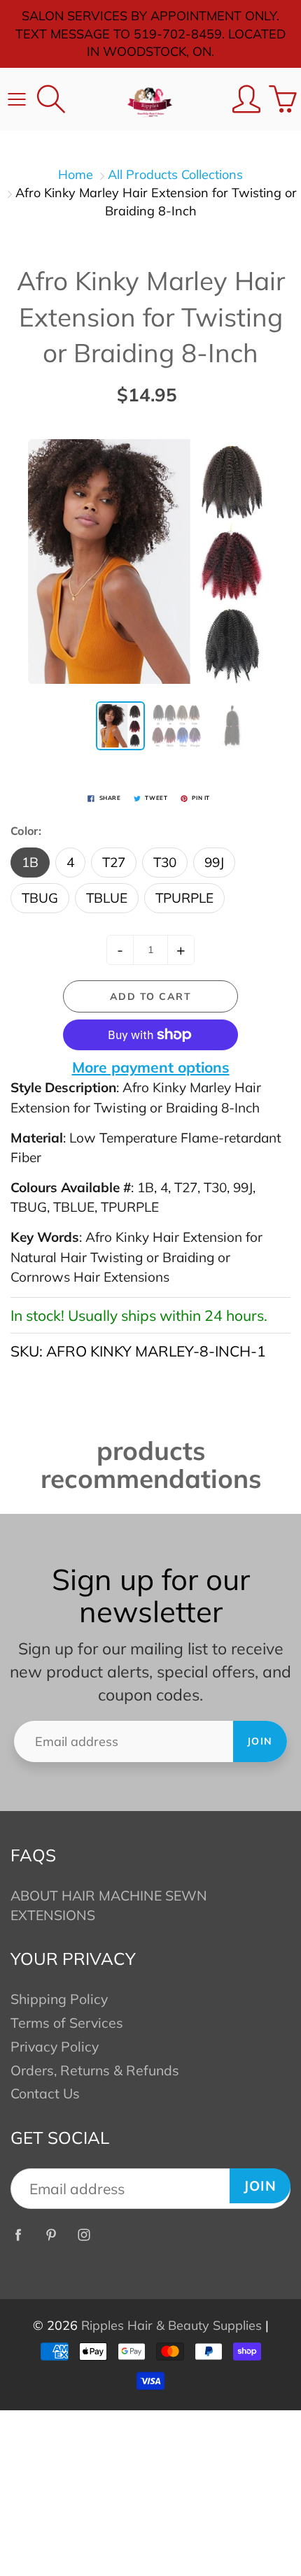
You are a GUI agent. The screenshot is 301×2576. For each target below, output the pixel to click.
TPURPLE (184, 898)
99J (214, 862)
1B (30, 862)
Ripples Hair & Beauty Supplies (171, 2325)
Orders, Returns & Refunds (95, 2070)
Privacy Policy (55, 2046)
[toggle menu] (16, 99)
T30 (165, 862)
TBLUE (107, 898)
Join (260, 1741)
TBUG (40, 898)
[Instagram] (84, 2235)
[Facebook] (18, 2235)
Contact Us (45, 2093)
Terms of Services (67, 2023)
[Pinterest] (51, 2235)
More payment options (151, 1067)
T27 (114, 862)
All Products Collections (175, 174)
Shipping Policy (59, 1999)
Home (76, 174)
